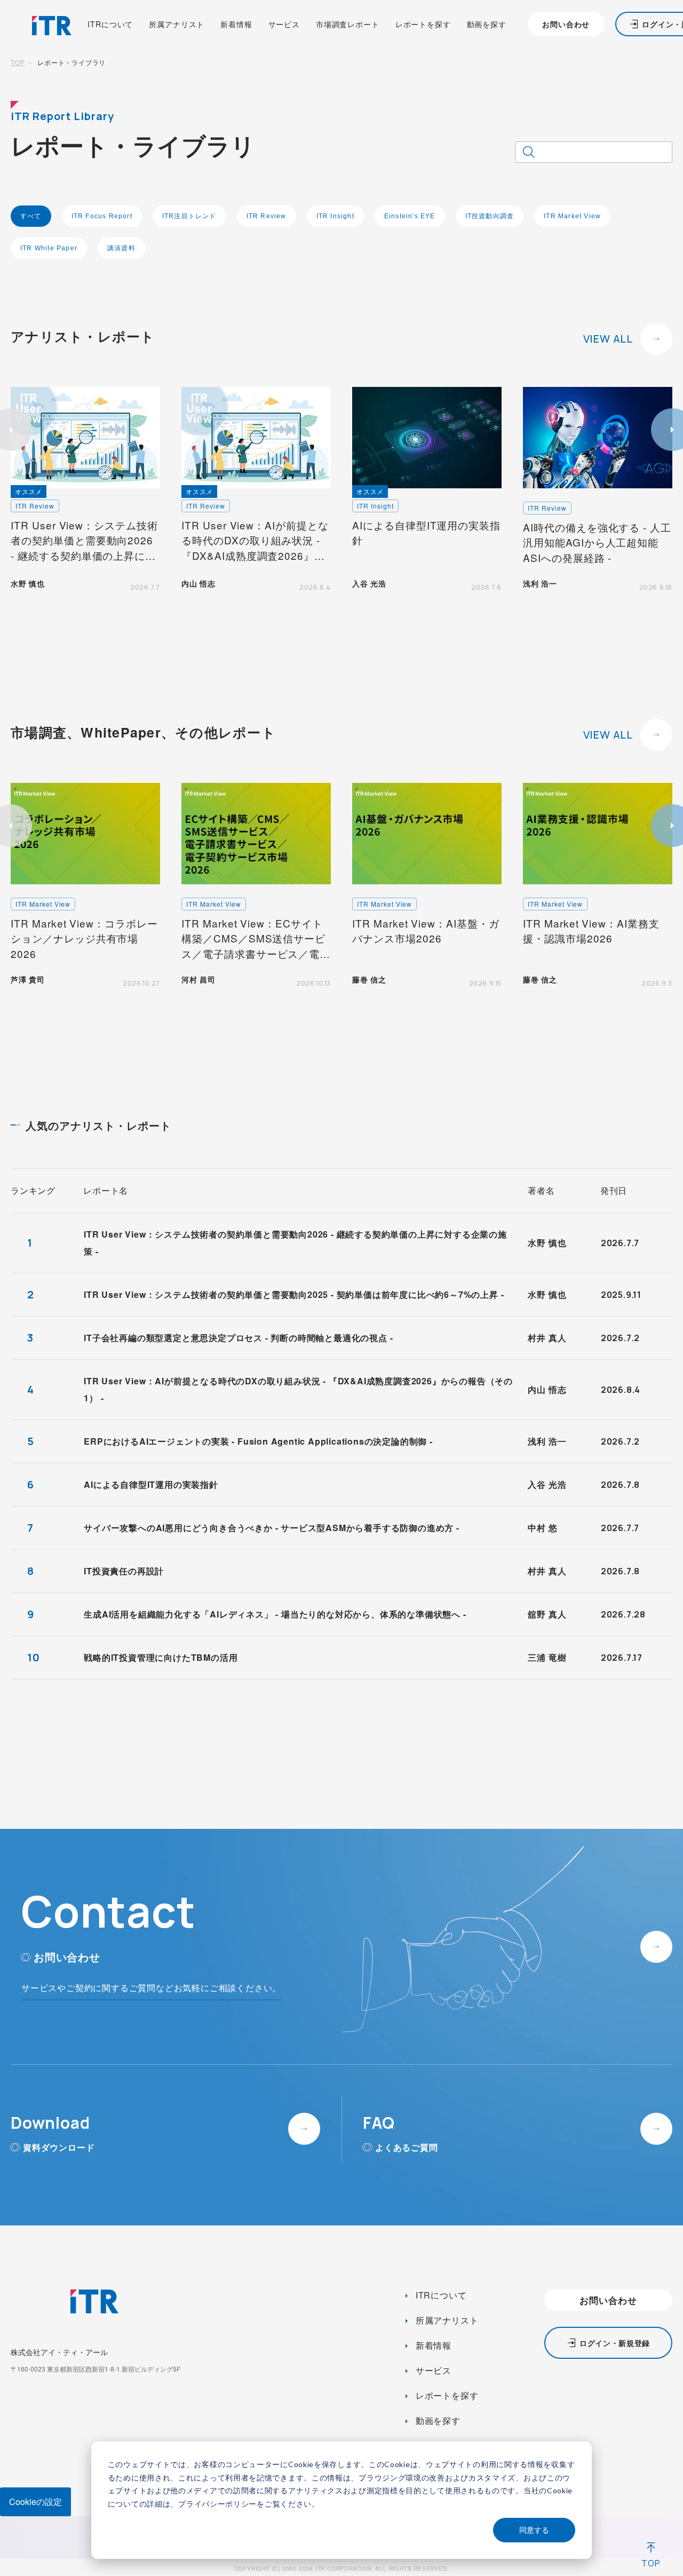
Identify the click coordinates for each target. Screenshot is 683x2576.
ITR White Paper (49, 248)
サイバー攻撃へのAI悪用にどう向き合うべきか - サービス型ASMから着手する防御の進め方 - (272, 1528)
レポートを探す (423, 24)
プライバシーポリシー (217, 2504)
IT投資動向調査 (490, 216)
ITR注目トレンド (189, 216)
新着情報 (236, 24)
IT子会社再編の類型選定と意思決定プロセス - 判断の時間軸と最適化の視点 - (238, 1338)
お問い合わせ (566, 24)
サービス (284, 24)
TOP (18, 62)
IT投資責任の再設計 (124, 1571)
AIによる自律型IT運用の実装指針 (151, 1484)
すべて (31, 216)
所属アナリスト (177, 24)
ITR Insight (335, 216)
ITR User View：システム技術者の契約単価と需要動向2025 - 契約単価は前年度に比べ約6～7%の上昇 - (294, 1294)
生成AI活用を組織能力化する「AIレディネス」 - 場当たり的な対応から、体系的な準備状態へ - (275, 1614)
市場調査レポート (348, 24)
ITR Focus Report (102, 216)
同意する (534, 2530)
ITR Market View (572, 216)
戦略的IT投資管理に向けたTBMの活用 (161, 1657)
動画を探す (487, 24)
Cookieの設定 (35, 2502)
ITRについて (110, 24)
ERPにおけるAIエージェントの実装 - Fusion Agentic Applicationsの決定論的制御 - (258, 1441)
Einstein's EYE (410, 216)
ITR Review (267, 216)
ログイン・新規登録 (615, 2343)
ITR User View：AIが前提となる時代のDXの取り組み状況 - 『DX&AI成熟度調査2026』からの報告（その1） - (298, 1389)
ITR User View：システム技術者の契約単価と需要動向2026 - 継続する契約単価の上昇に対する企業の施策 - (295, 1243)
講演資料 (121, 248)
